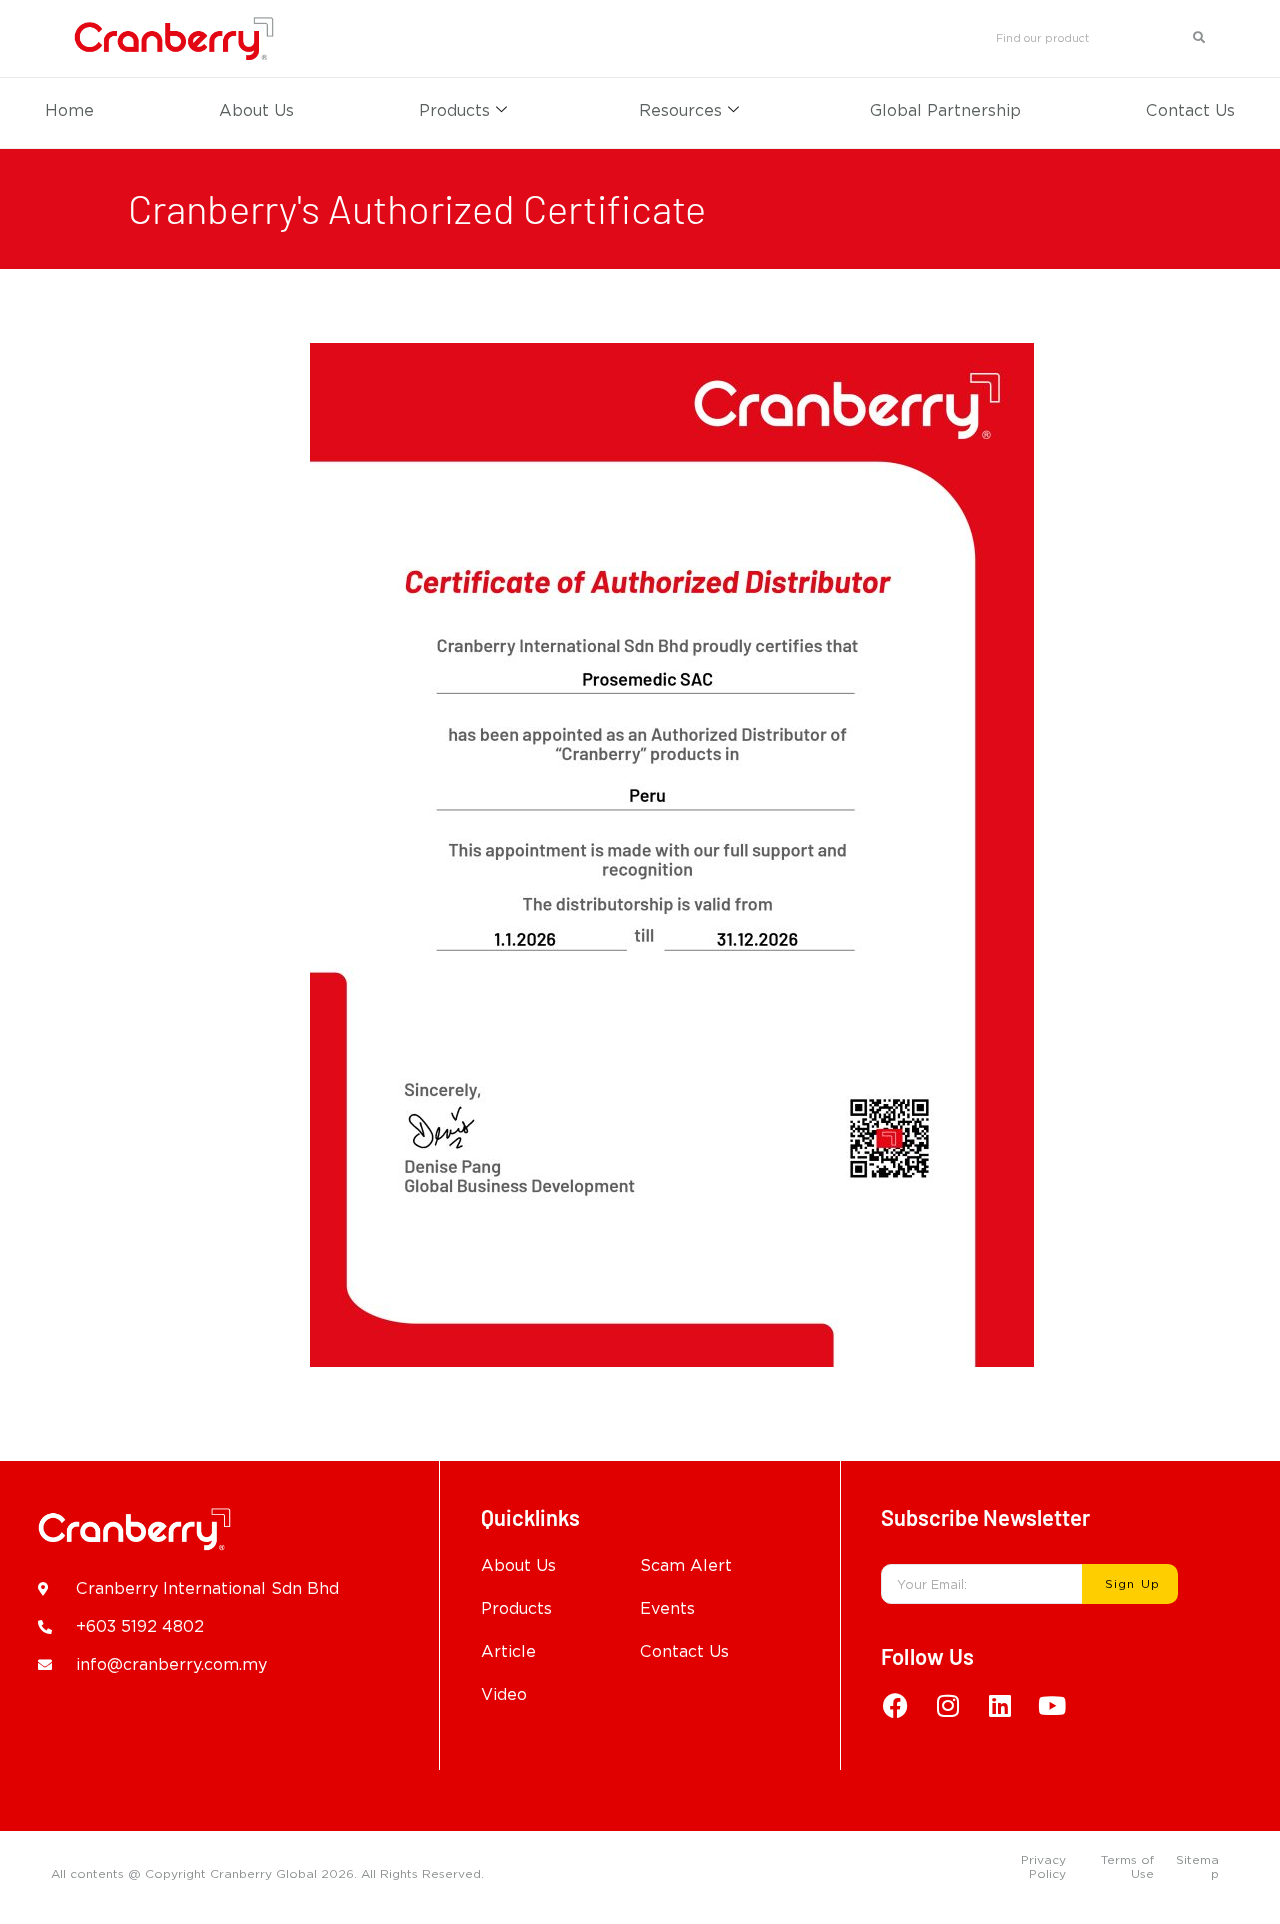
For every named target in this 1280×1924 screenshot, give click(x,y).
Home (69, 110)
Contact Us (1190, 110)
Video (504, 1694)
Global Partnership (945, 110)
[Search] (1200, 38)
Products (454, 110)
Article (508, 1651)
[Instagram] (948, 1705)
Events (667, 1608)
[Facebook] (896, 1705)
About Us (256, 110)
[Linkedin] (1000, 1705)
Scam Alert (686, 1565)
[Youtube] (1052, 1705)
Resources (680, 110)
